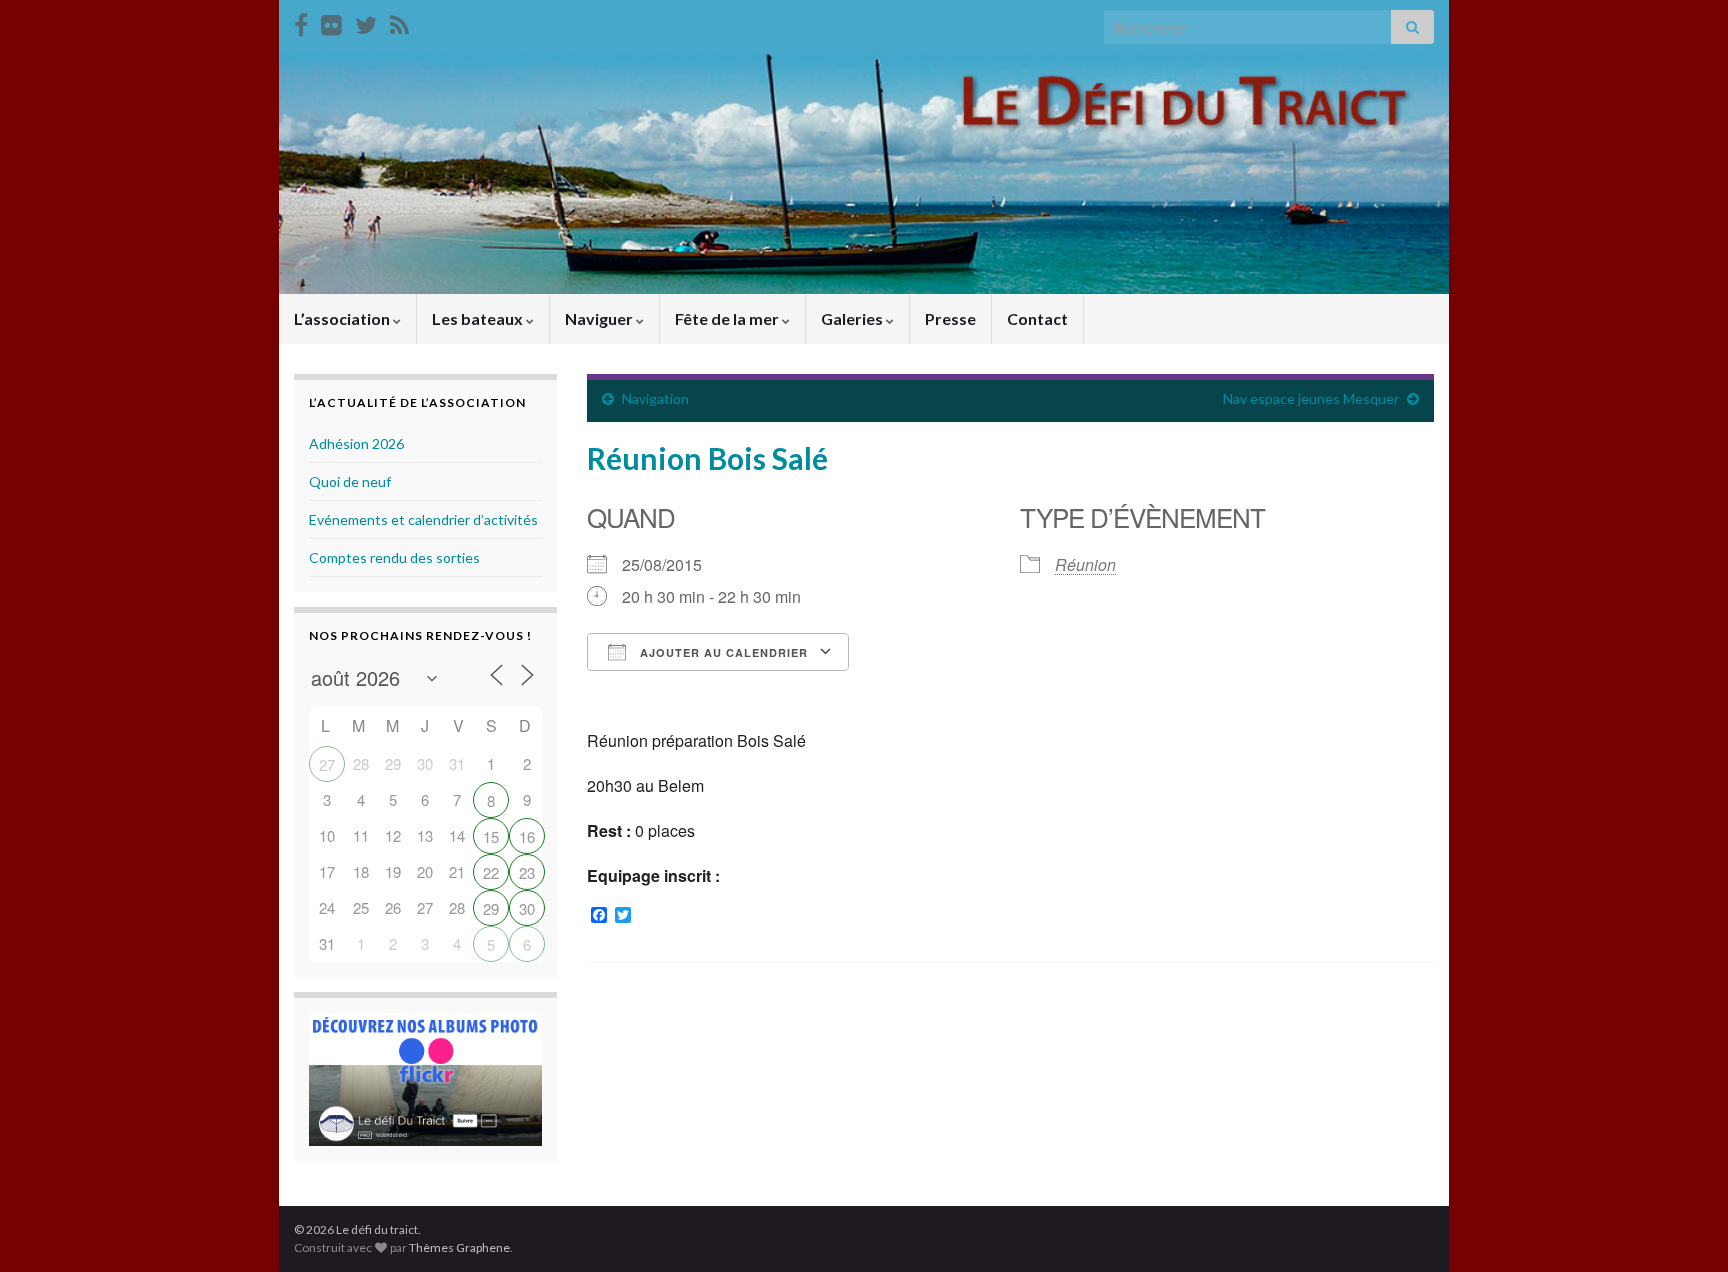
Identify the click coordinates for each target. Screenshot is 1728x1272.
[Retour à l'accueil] (864, 174)
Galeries (853, 318)
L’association (343, 318)
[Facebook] (301, 21)
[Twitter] (366, 21)
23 (527, 872)
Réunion (1085, 564)
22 (491, 872)
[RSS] (399, 21)
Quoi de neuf (350, 481)
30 (527, 908)
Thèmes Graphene (459, 1247)
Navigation (655, 398)
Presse (950, 318)
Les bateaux (479, 318)
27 (327, 764)
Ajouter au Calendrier (722, 652)
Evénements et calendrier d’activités (423, 519)
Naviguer (600, 318)
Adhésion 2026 (356, 443)
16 (527, 836)
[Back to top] (1683, 1227)
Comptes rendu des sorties (394, 557)
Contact (1037, 318)
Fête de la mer (728, 318)
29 (491, 908)
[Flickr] (331, 21)
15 (491, 836)
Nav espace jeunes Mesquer (1311, 398)
